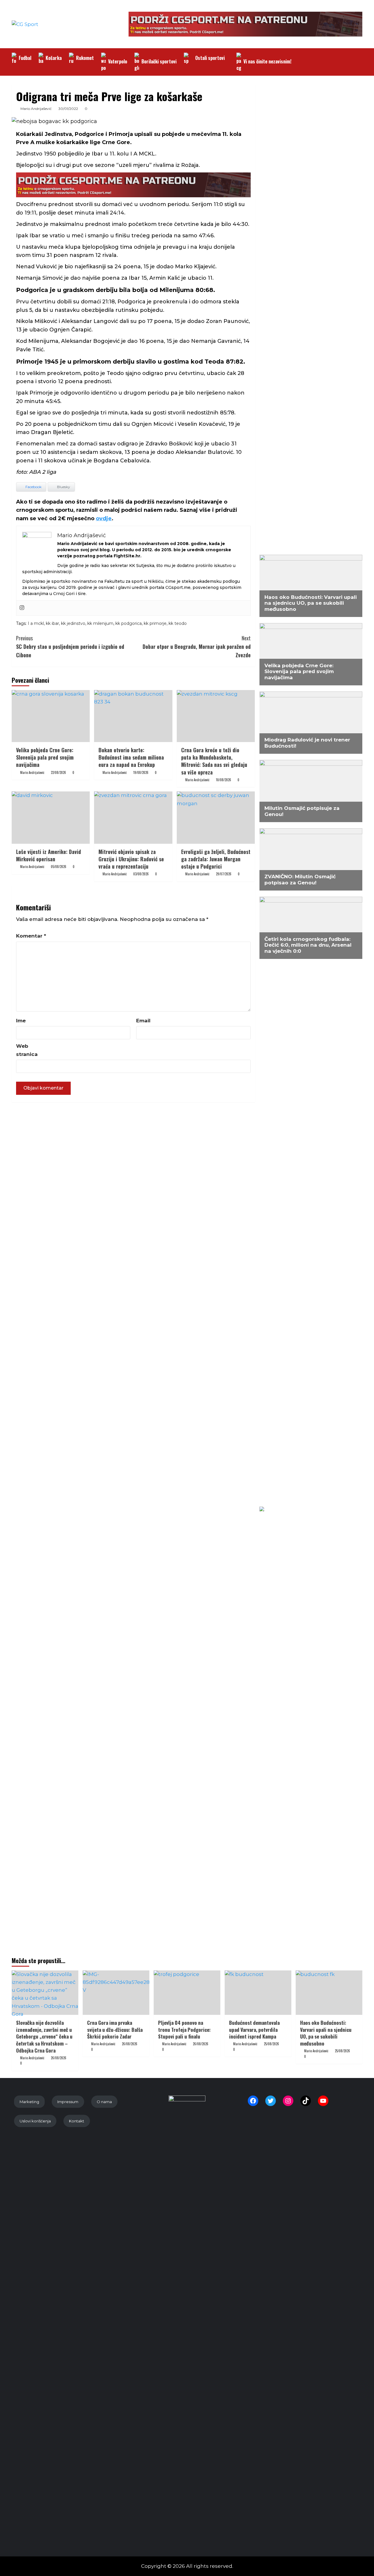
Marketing (29, 2102)
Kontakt (77, 2121)
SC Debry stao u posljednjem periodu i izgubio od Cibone (70, 646)
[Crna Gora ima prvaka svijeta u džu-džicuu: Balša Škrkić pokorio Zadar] (116, 1993)
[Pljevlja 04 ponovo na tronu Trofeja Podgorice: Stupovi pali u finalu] (187, 1993)
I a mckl (36, 623)
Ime (21, 1021)
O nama (104, 2102)
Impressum (68, 2102)
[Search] (359, 56)
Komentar (31, 936)
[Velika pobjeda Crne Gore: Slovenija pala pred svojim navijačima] (51, 716)
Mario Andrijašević (36, 109)
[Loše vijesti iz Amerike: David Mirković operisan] (51, 817)
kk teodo (178, 623)
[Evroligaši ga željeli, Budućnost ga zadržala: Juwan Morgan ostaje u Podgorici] (216, 817)
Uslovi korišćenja (35, 2121)
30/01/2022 (68, 109)
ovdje (104, 518)
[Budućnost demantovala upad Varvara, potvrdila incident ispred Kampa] (258, 1993)
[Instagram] (22, 608)
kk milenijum (100, 623)
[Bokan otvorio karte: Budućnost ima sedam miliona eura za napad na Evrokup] (133, 716)
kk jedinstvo (73, 623)
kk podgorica (129, 623)
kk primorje (155, 623)
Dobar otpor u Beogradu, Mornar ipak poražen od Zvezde (196, 646)
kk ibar (52, 623)
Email (143, 1021)
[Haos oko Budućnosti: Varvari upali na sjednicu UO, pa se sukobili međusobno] (329, 1993)
